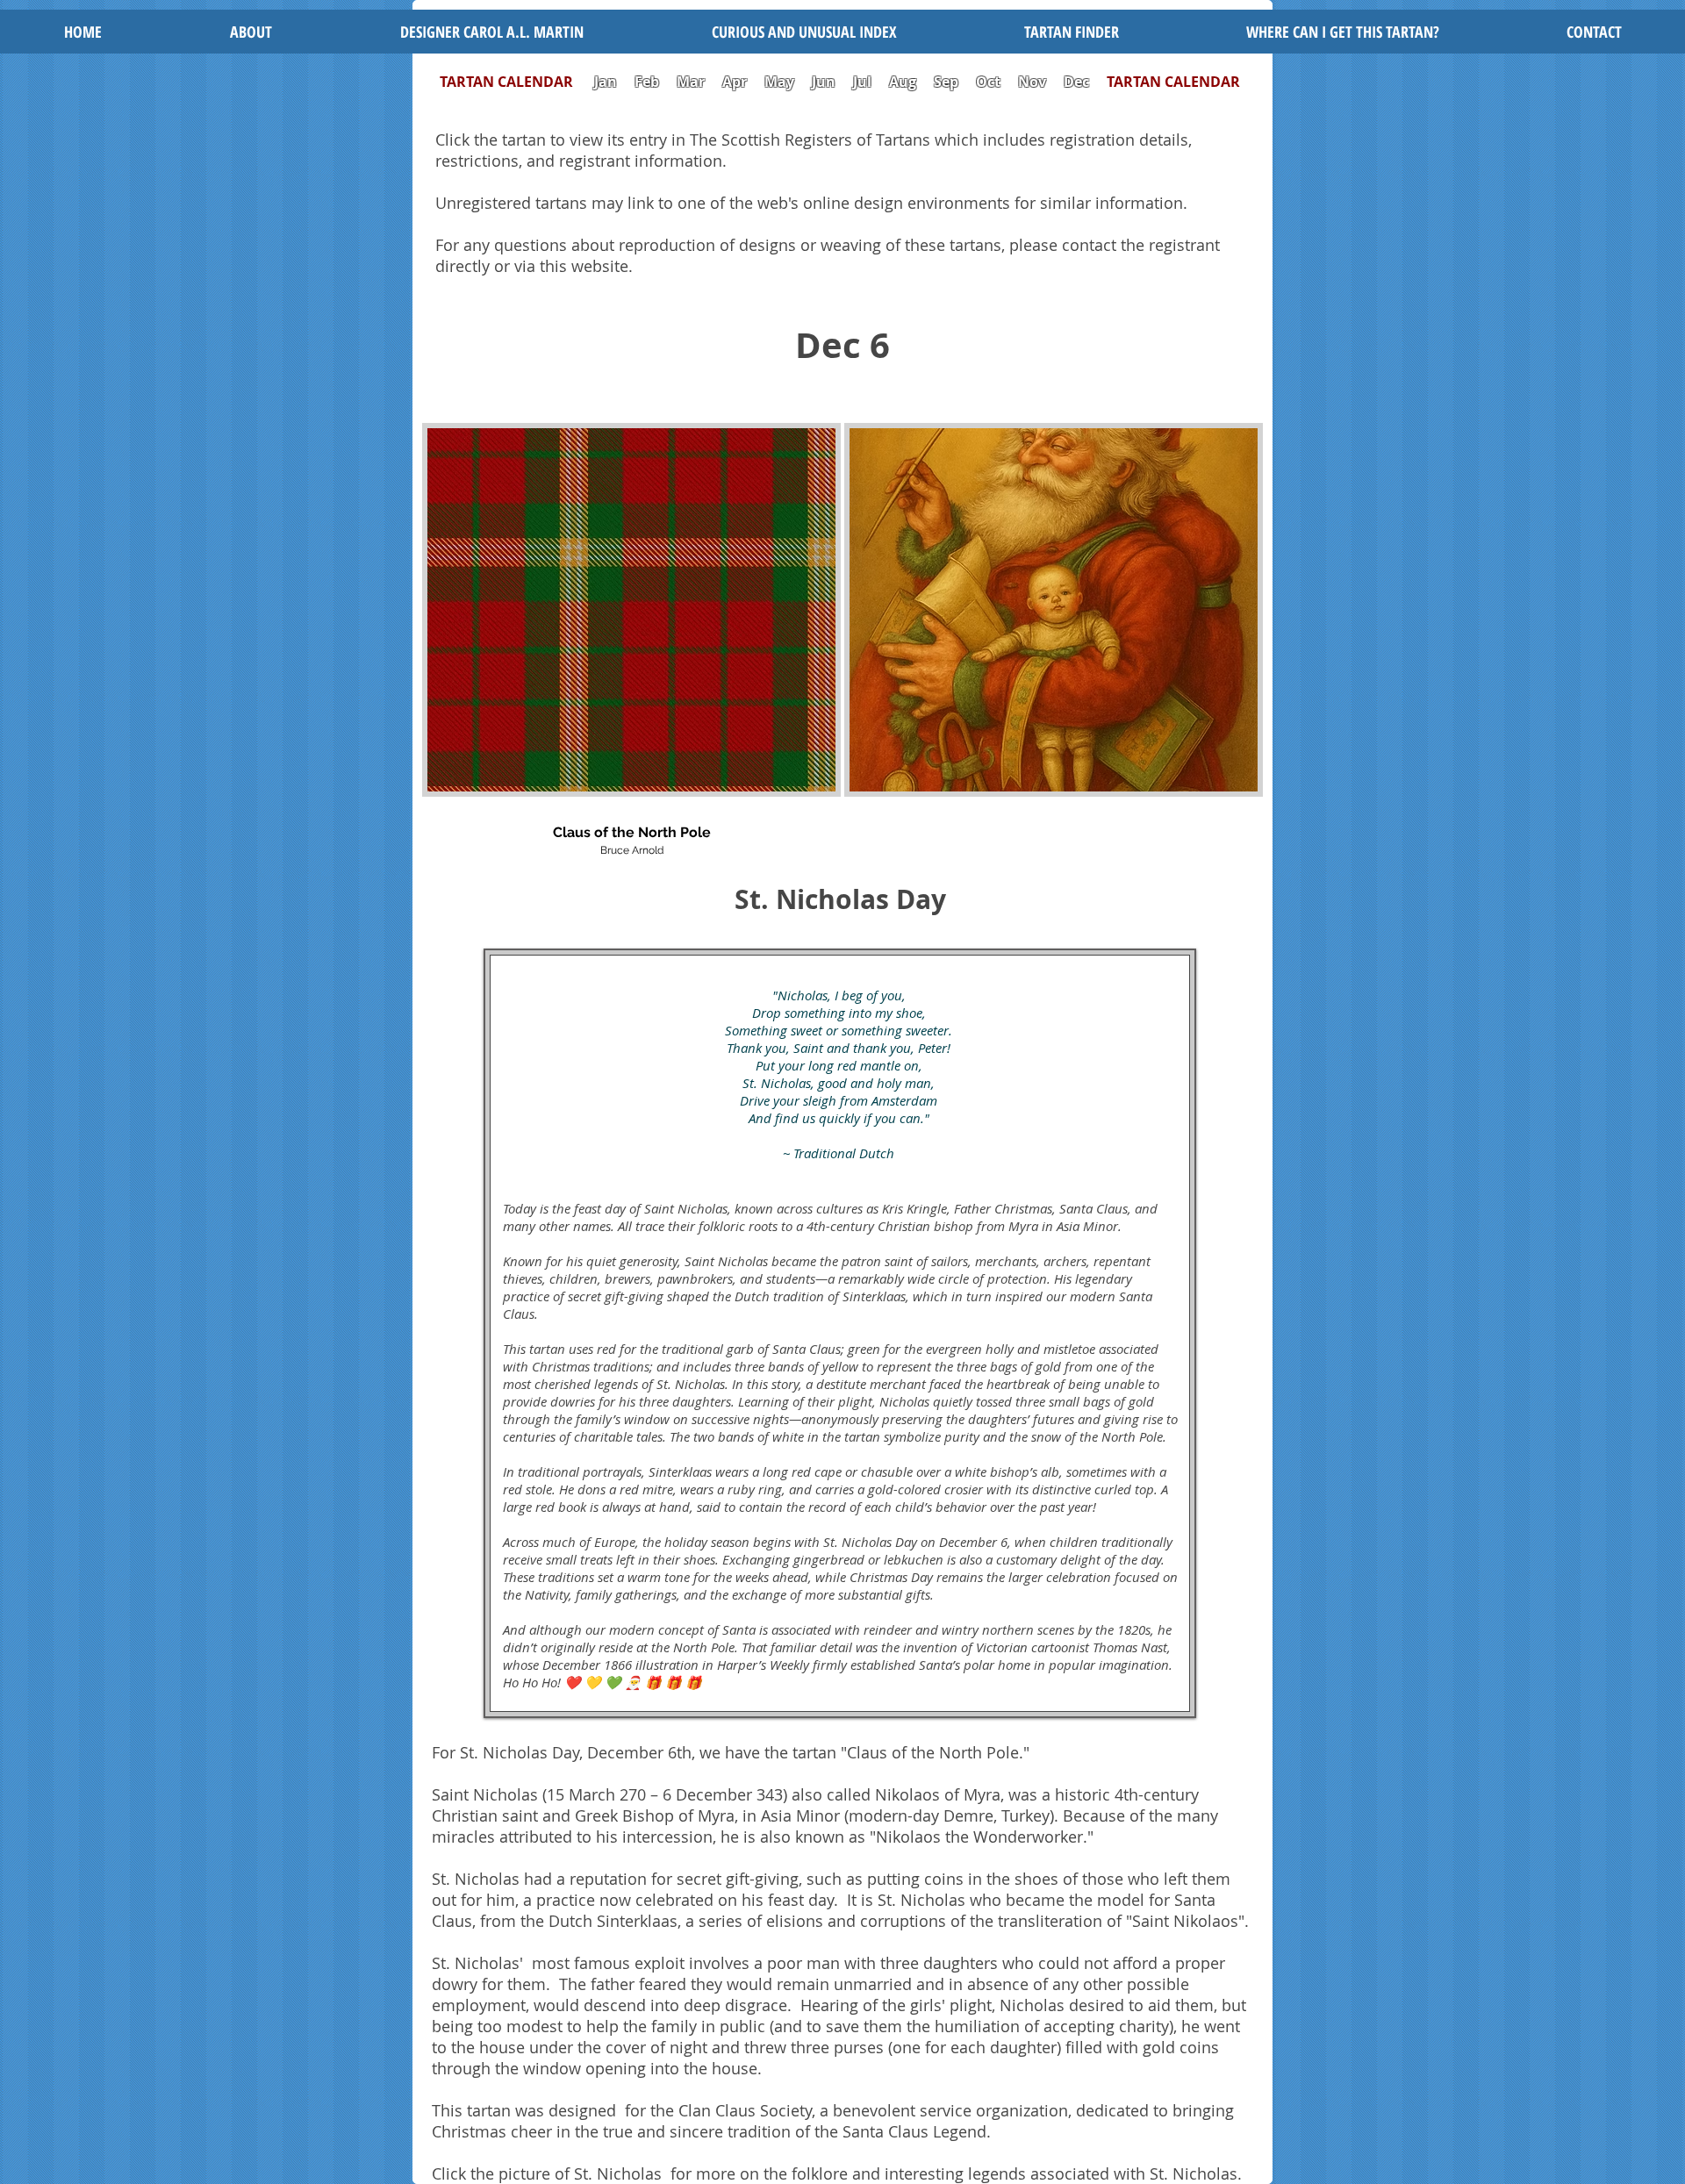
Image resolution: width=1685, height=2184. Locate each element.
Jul (864, 82)
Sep (946, 82)
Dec (1076, 82)
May (779, 82)
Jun (824, 82)
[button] (804, 32)
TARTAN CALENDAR (515, 82)
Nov (1032, 82)
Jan (606, 82)
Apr (735, 82)
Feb (647, 82)
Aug (903, 82)
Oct (990, 82)
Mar (691, 82)
